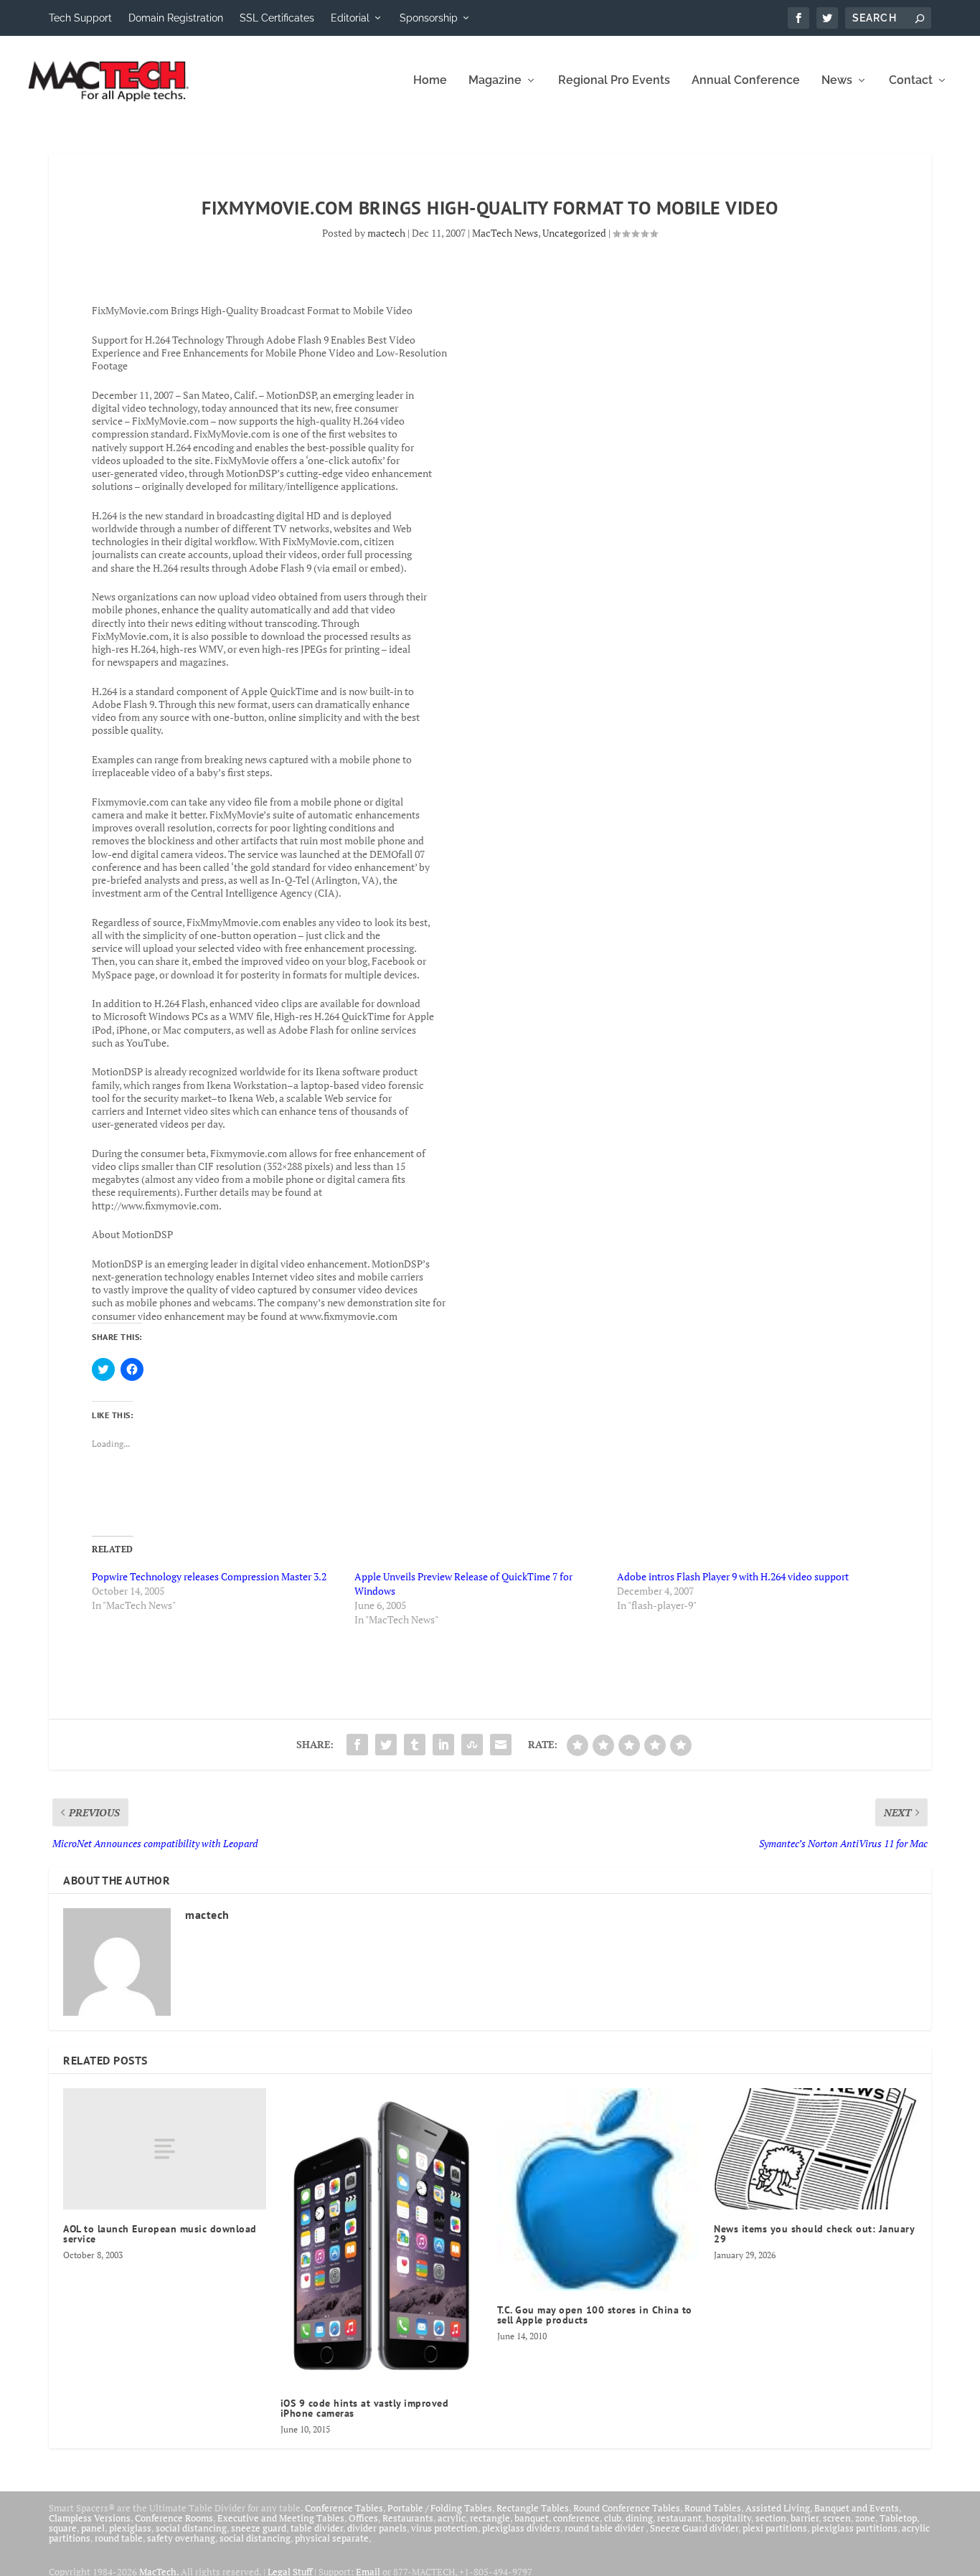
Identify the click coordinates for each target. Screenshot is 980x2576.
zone (865, 2518)
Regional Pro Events (614, 81)
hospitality (729, 2518)
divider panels (377, 2528)
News (837, 81)
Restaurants (408, 2518)
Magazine (495, 81)
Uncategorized (574, 233)
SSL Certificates (277, 18)
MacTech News (505, 233)
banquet (532, 2518)
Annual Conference (746, 81)
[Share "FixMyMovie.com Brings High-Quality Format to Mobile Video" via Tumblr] (415, 1745)
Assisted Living (778, 2508)
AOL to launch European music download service (160, 2234)
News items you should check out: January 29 (814, 2234)
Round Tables (713, 2508)
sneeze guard (259, 2528)
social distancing (191, 2528)
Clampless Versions (90, 2518)
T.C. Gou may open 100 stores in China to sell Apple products (595, 2315)
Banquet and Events (857, 2508)
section (771, 2518)
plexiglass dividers (521, 2528)
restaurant (679, 2518)
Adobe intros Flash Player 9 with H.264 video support (733, 1576)
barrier (805, 2518)
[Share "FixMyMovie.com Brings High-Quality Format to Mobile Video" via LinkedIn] (443, 1745)
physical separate (332, 2538)
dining (639, 2518)
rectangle (490, 2518)
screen (837, 2518)
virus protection (444, 2528)
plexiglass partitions (854, 2528)
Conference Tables (344, 2508)
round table (119, 2538)
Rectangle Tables (533, 2508)
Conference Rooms (174, 2518)
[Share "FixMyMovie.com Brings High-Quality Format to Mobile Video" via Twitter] (386, 1745)
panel (93, 2528)
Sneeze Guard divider (694, 2528)
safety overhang (181, 2538)
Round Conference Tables (627, 2508)
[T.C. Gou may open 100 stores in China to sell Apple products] (598, 2189)
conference (576, 2518)
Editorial (350, 18)
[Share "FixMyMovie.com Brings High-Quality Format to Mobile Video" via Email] (501, 1745)
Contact (911, 81)
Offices (363, 2518)
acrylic (452, 2518)
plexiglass (130, 2528)
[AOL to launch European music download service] (164, 2149)
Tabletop (898, 2518)
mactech (386, 233)
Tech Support (80, 18)
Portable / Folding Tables (440, 2508)
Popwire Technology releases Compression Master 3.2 (209, 1576)
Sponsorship (429, 18)
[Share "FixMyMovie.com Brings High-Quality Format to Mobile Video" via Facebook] (357, 1745)
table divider (317, 2528)
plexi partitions (775, 2528)
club (613, 2518)
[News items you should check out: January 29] (815, 2149)
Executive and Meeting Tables (281, 2518)
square (63, 2528)
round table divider (605, 2528)
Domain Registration (176, 18)
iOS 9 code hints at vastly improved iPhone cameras (365, 2408)
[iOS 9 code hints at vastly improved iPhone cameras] (382, 2236)
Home (430, 81)
